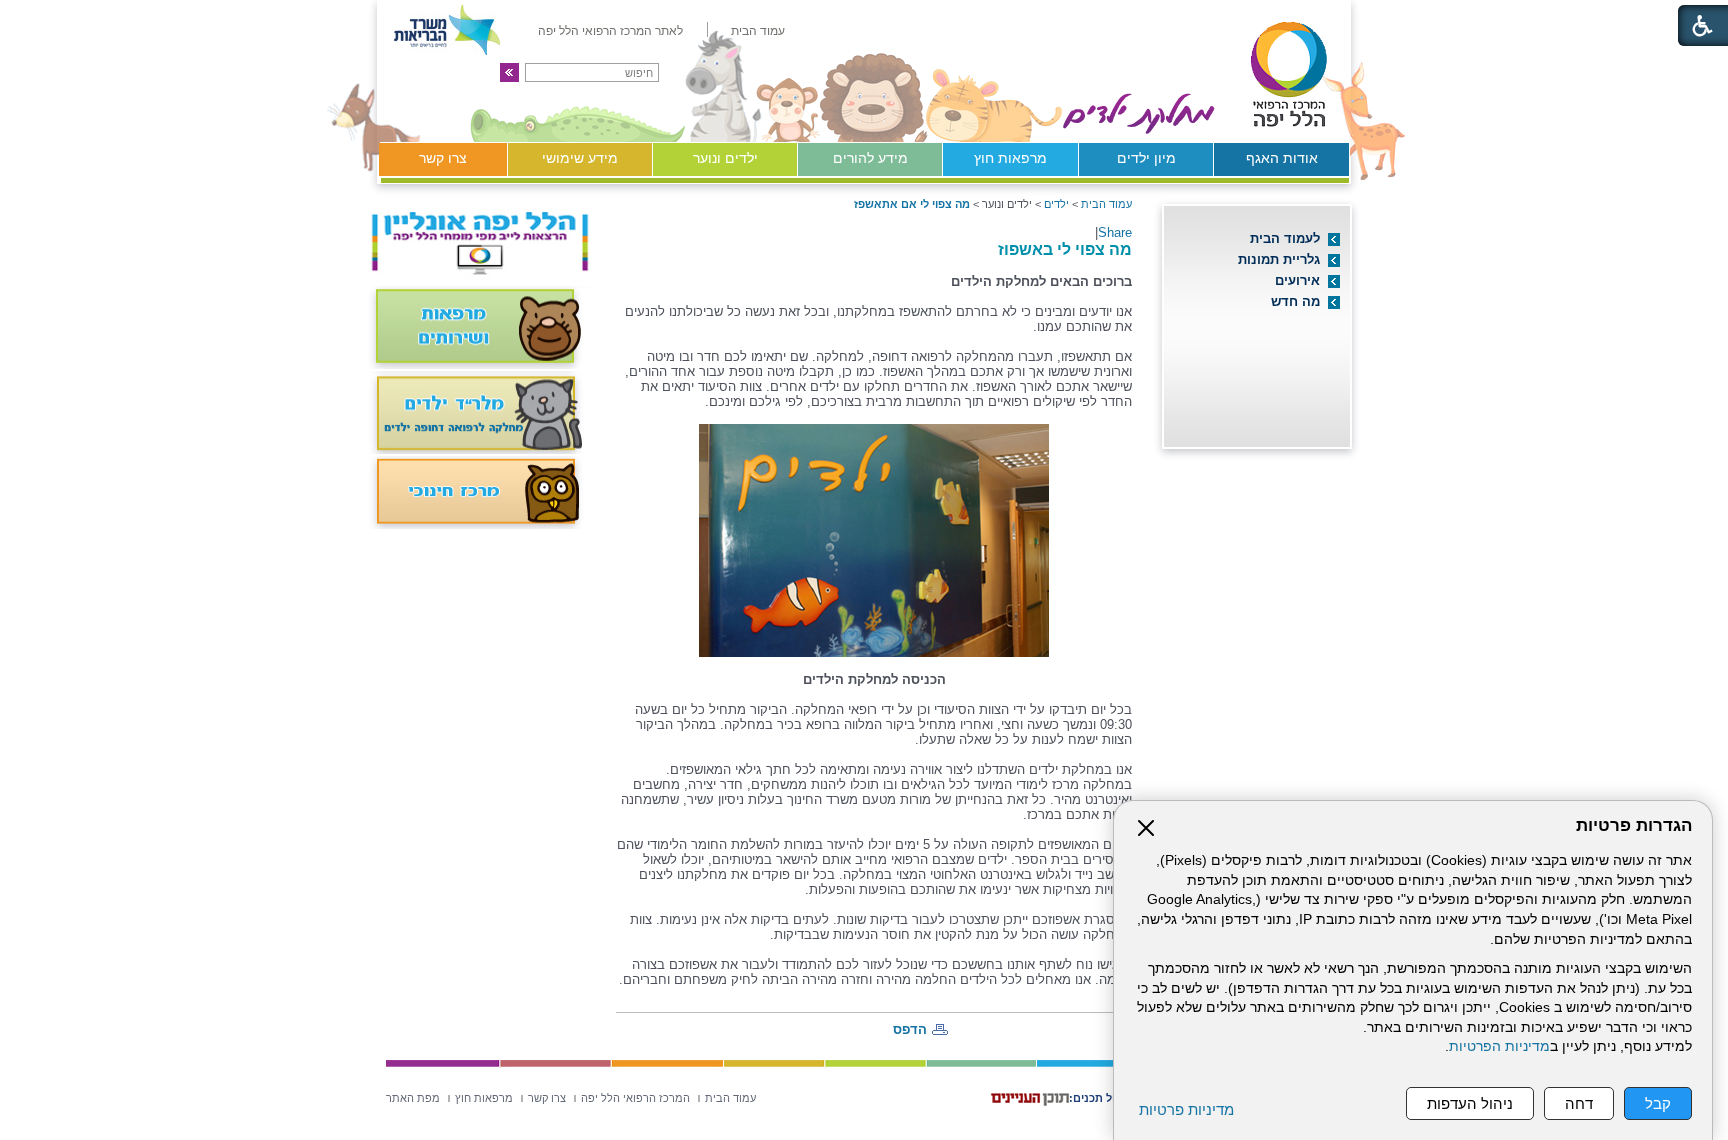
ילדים (1056, 204)
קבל (1658, 1103)
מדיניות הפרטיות (1499, 1046)
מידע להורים (870, 158)
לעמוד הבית (1285, 238)
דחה (1579, 1103)
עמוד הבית (1106, 204)
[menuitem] (758, 31)
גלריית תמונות (1279, 259)
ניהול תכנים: (1099, 1098)
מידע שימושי (580, 158)
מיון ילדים (1146, 158)
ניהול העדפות (1470, 1103)
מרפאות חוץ (1010, 158)
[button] (509, 72)
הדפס (910, 1029)
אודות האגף (1282, 158)
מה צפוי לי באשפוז (1065, 249)
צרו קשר (443, 158)
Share (1115, 232)
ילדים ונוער (725, 158)
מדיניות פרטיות (1186, 1109)
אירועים (1297, 280)
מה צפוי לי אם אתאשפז (912, 204)
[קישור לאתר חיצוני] (1189, 71)
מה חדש (1295, 301)
